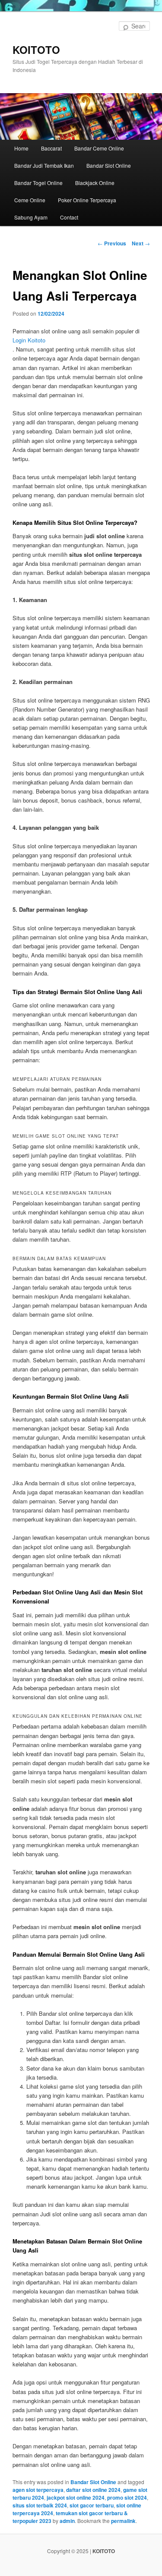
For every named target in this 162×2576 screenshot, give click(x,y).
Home (21, 148)
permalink (123, 2521)
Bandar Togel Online (38, 183)
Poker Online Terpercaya (87, 200)
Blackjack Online (95, 183)
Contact (69, 217)
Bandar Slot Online (109, 165)
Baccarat (51, 148)
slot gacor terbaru (92, 2505)
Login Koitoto (29, 340)
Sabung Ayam (31, 217)
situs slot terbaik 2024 (40, 2505)
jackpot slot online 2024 (76, 2498)
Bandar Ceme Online (99, 148)
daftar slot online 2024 (93, 2490)
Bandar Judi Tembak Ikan (44, 165)
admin (67, 2521)
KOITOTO (36, 50)
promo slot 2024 (127, 2498)
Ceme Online (30, 200)
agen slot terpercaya (38, 2490)
